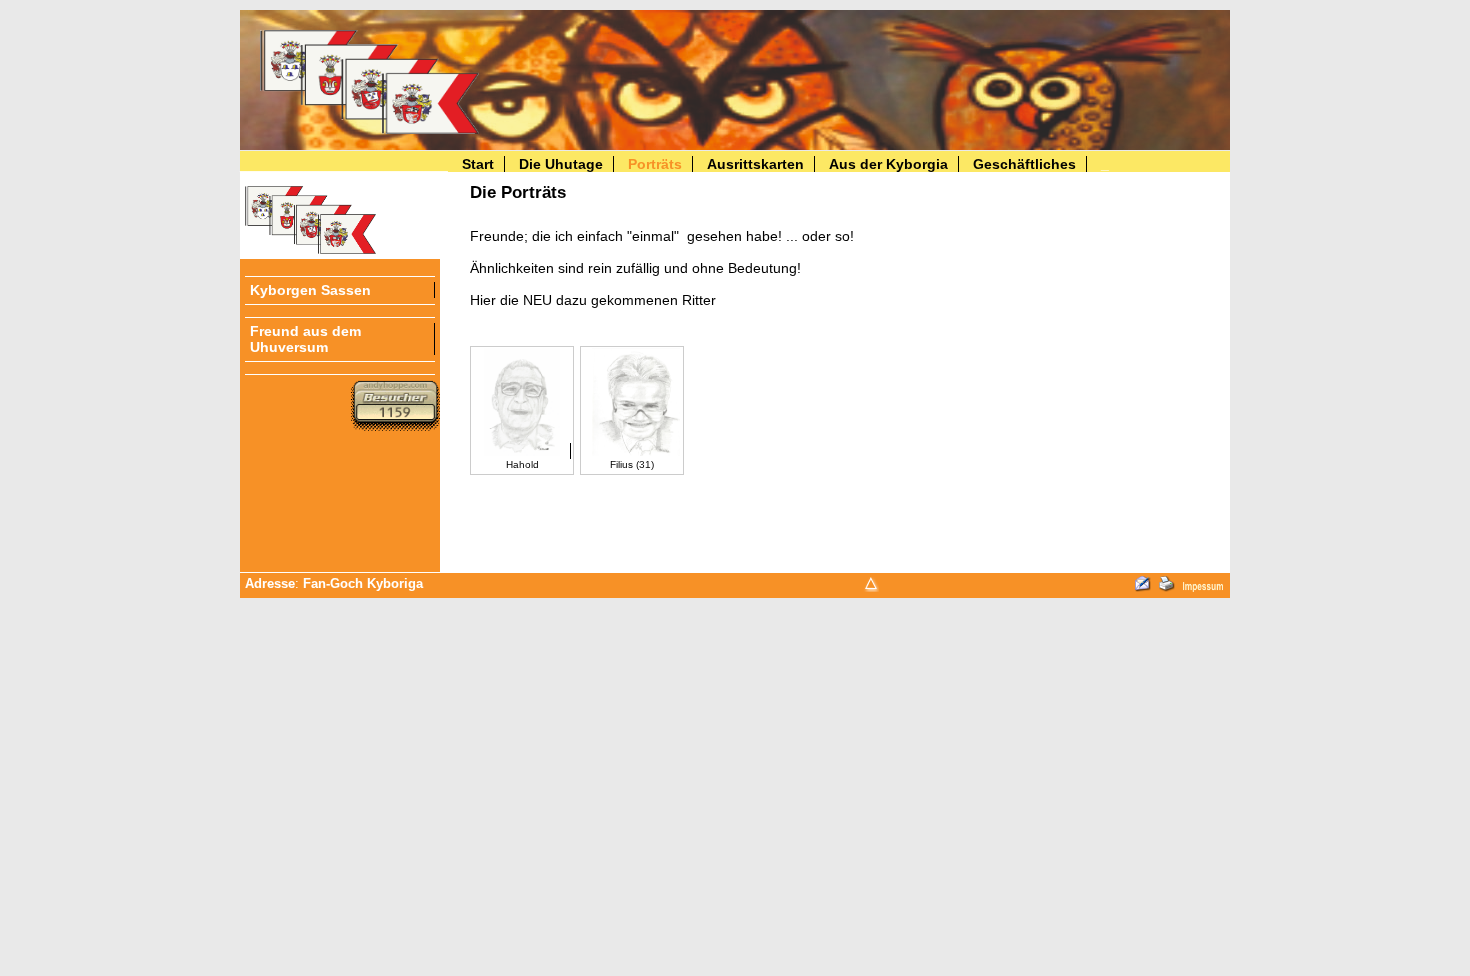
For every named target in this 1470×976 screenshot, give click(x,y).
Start (478, 164)
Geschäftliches (1024, 164)
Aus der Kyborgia (888, 164)
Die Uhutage (561, 164)
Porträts (655, 164)
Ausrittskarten (755, 164)
